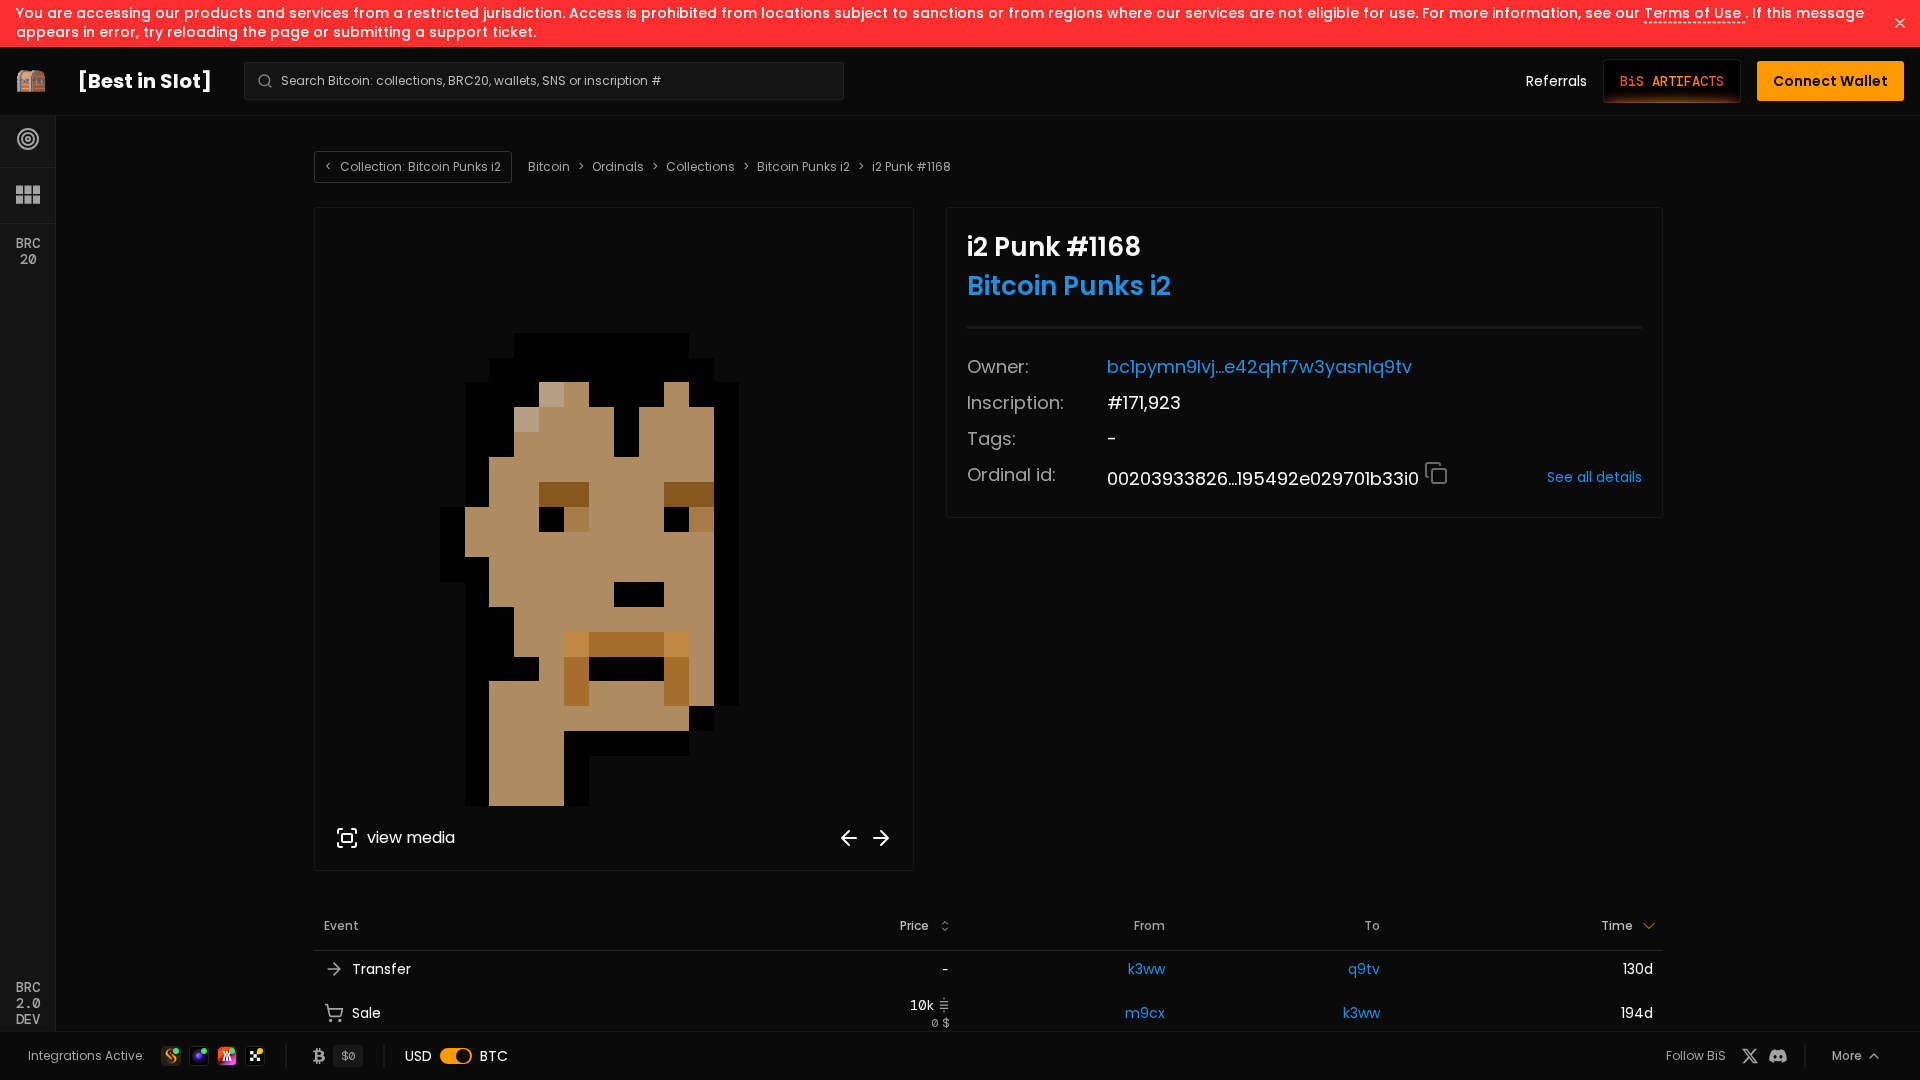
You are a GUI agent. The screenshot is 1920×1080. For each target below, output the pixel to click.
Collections (700, 167)
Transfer (381, 969)
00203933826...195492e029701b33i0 (1265, 478)
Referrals (1556, 81)
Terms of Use (1694, 13)
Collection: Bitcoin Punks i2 (413, 166)
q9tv (1364, 969)
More (1847, 1055)
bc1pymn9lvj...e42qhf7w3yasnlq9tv (1259, 366)
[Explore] (28, 139)
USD (418, 1056)
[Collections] (28, 195)
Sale (366, 1013)
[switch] (456, 1056)
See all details (1594, 477)
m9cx (1145, 1013)
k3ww (1146, 969)
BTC (494, 1056)
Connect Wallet (1830, 81)
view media (411, 837)
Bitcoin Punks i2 (803, 167)
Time (1617, 925)
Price (914, 925)
